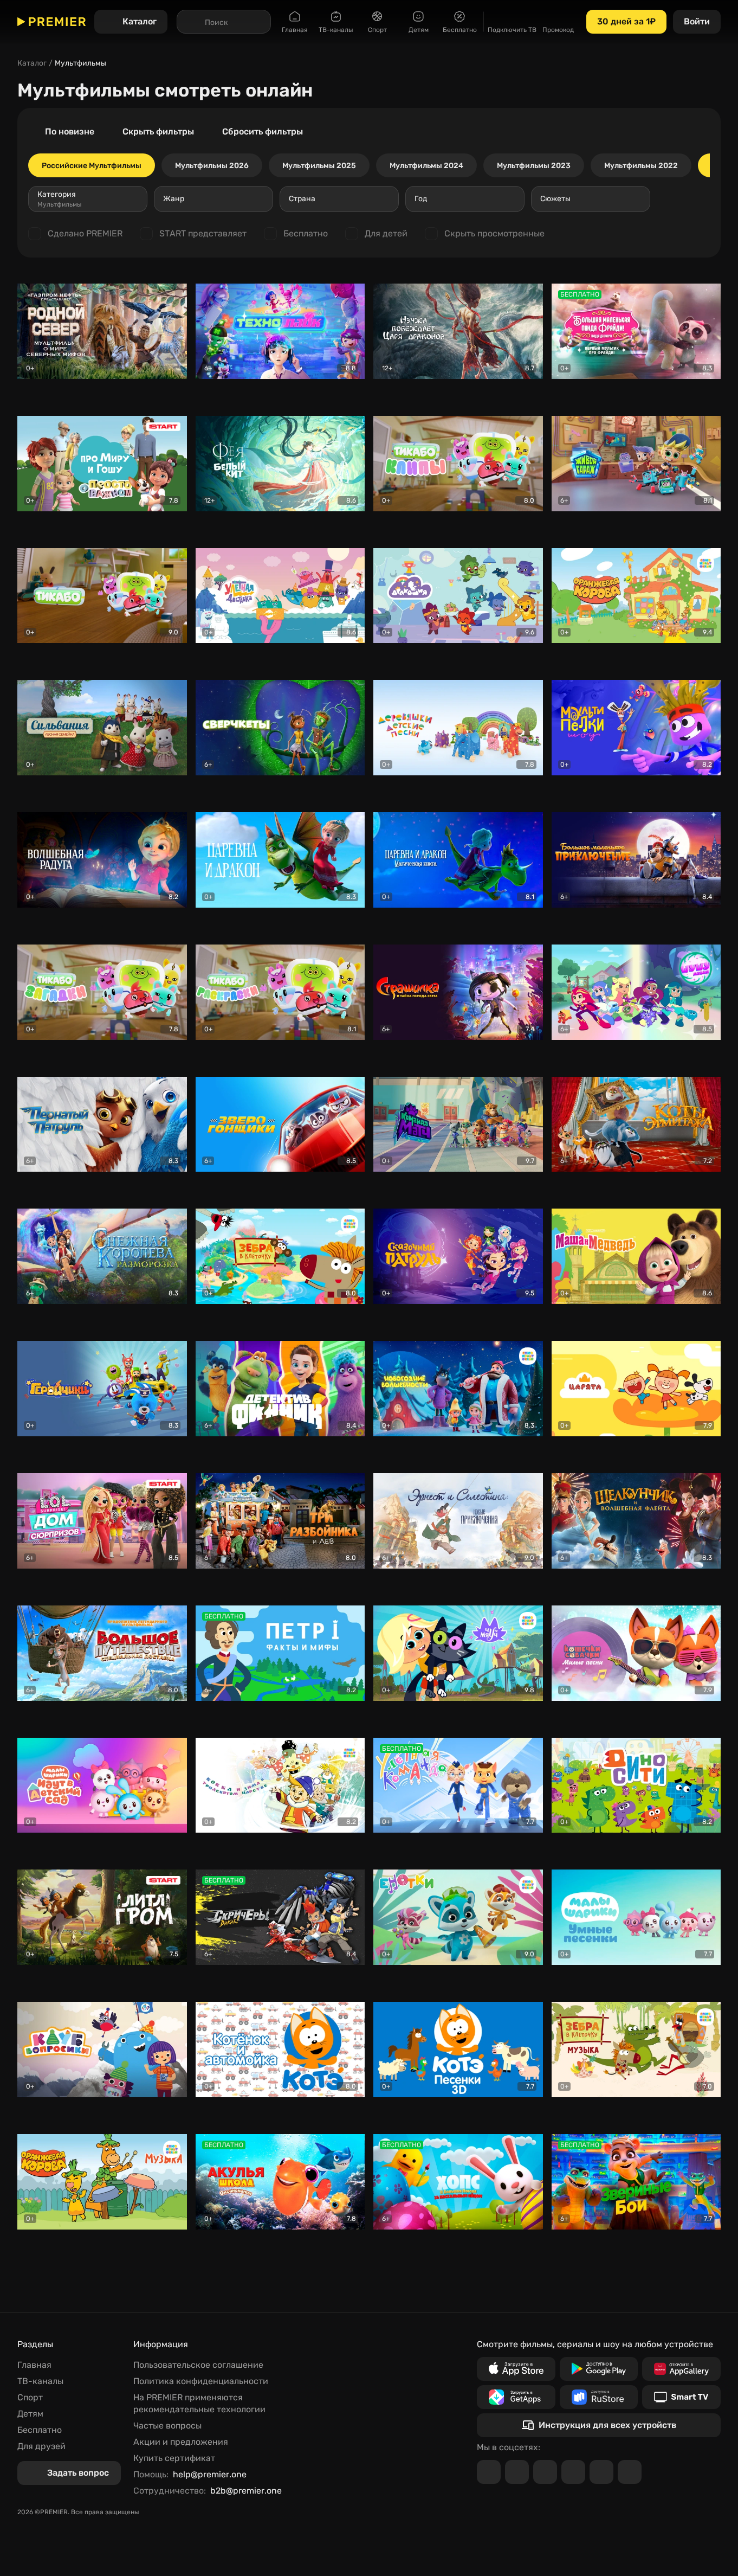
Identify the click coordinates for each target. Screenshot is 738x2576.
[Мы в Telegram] (489, 2472)
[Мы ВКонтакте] (517, 2472)
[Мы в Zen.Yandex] (573, 2472)
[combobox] (88, 199)
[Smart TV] (681, 2397)
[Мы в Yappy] (630, 2472)
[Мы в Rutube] (601, 2472)
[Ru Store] (599, 2397)
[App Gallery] (681, 2369)
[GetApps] (516, 2397)
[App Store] (516, 2369)
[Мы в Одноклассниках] (545, 2472)
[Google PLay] (599, 2369)
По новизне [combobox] (70, 131)
